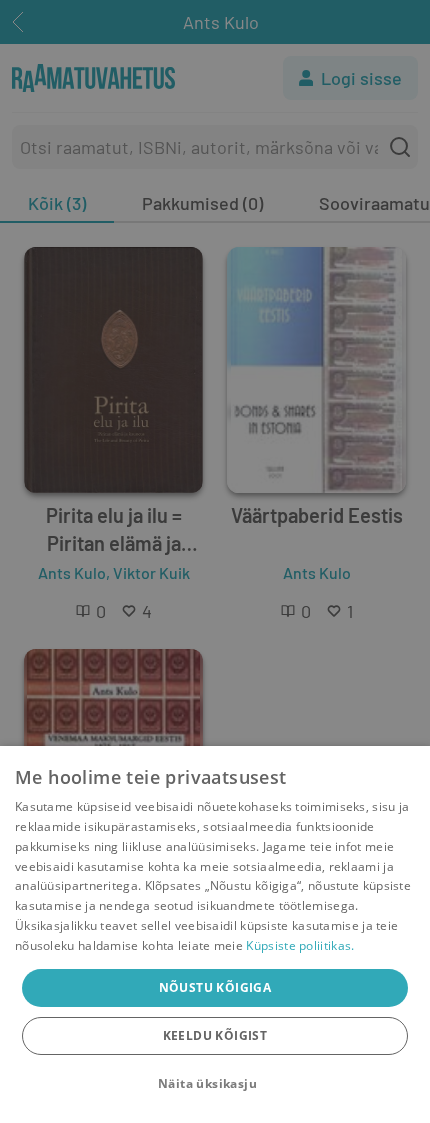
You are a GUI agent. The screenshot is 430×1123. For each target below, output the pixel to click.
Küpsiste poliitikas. (300, 945)
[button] (215, 1084)
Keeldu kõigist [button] (215, 1035)
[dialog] (215, 934)
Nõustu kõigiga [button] (215, 987)
